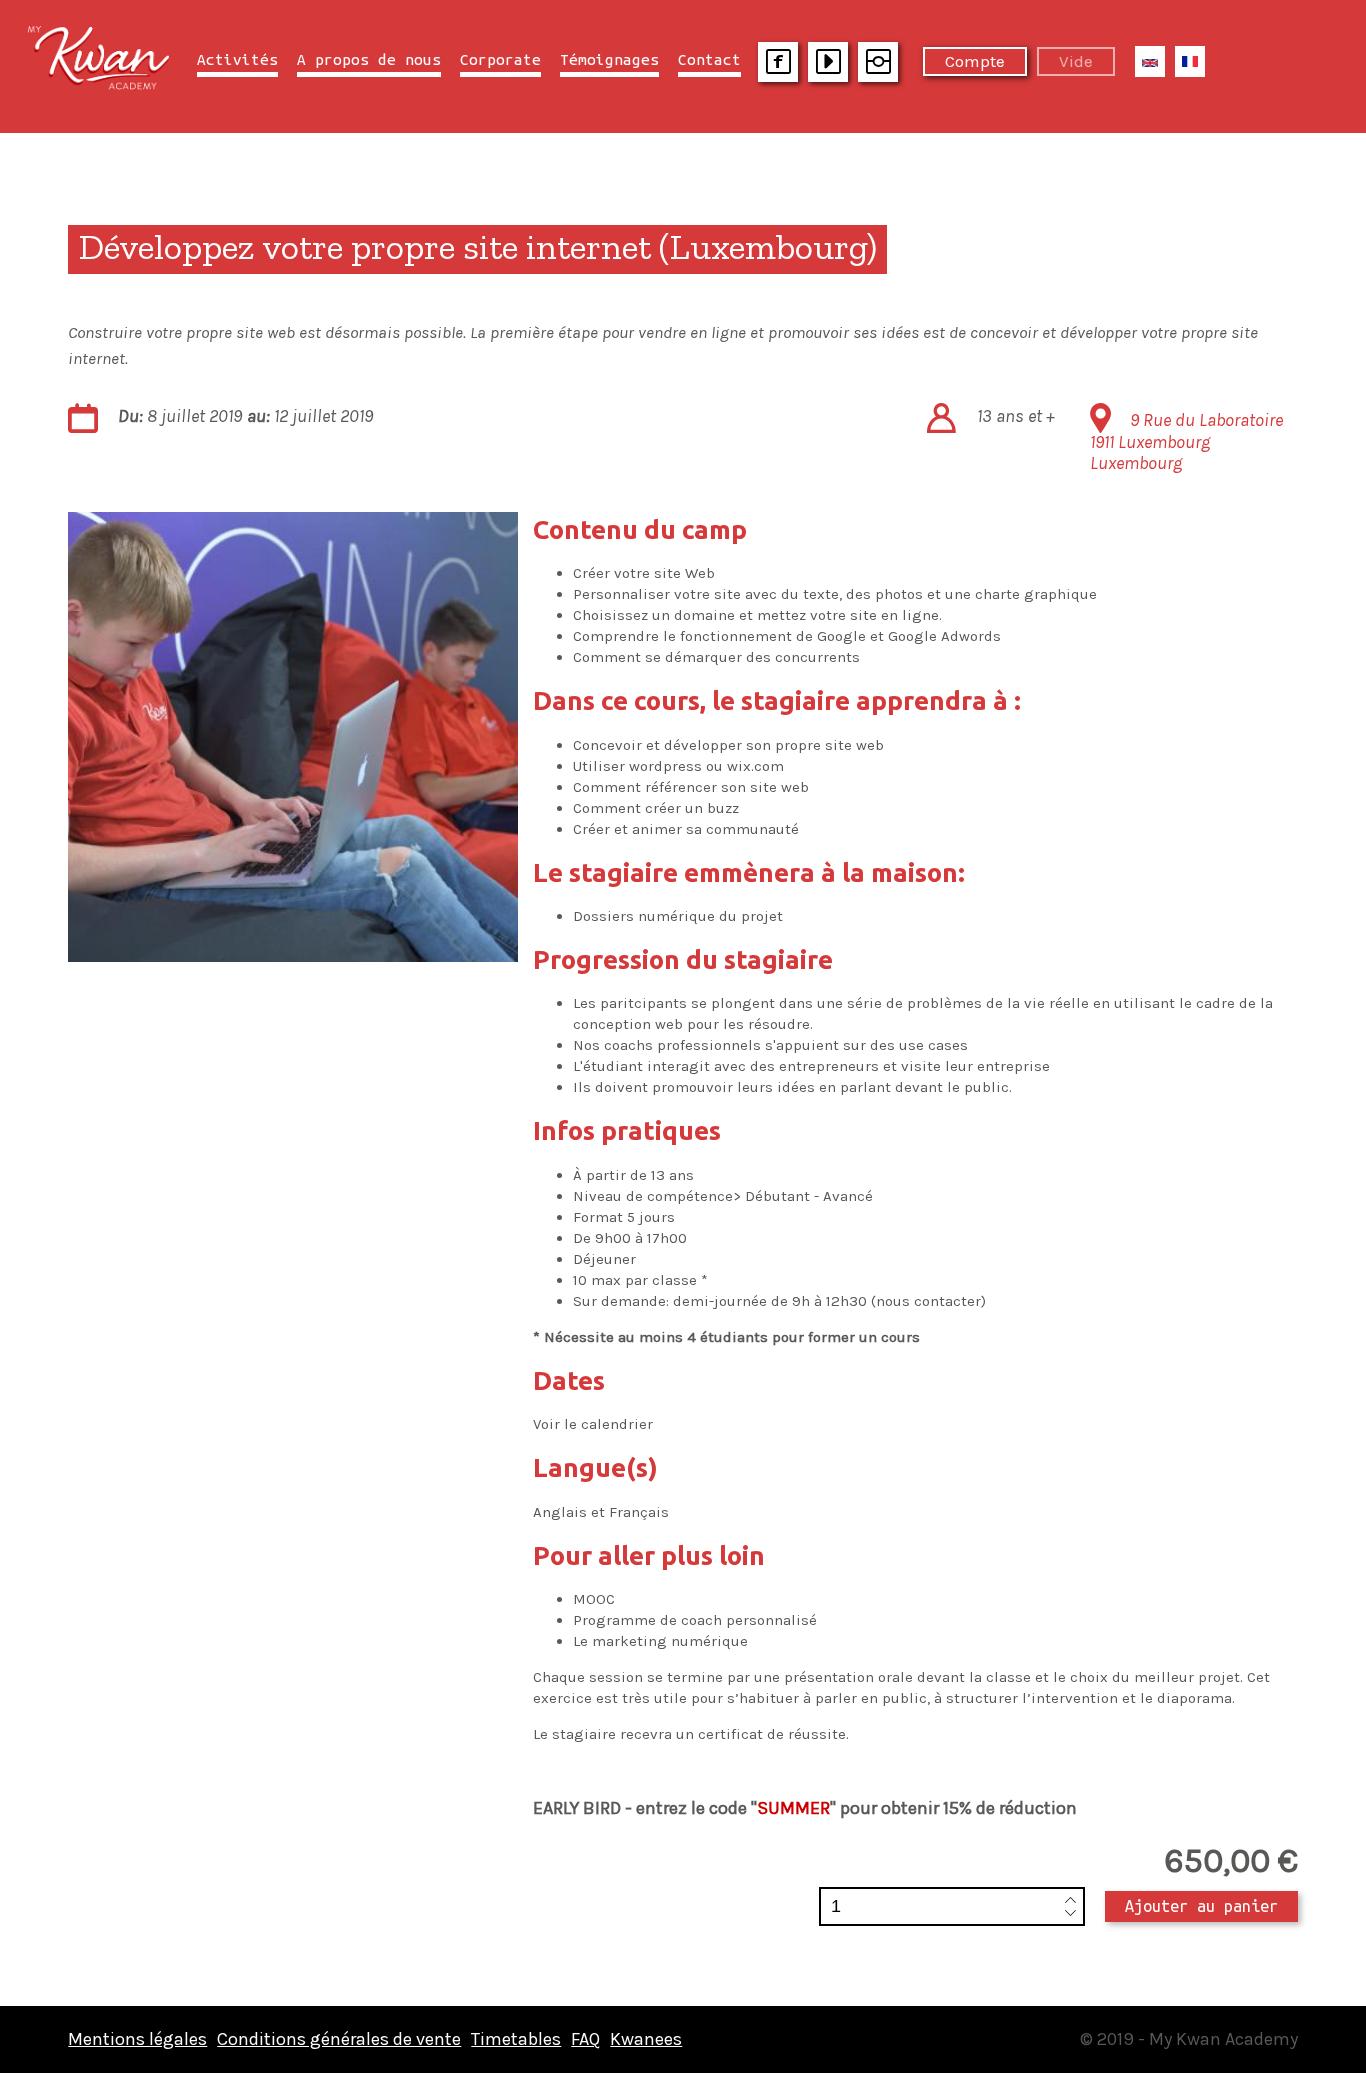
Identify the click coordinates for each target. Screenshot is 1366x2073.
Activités (237, 59)
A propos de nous (369, 59)
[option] (293, 737)
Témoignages (609, 59)
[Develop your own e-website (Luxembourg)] (1150, 61)
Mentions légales (137, 2039)
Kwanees (646, 2039)
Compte (975, 61)
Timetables (516, 2039)
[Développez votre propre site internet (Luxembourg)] (1190, 61)
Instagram (878, 62)
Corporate (500, 59)
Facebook (778, 62)
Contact (709, 59)
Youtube (828, 62)
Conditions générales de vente (339, 2039)
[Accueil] (108, 84)
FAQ (585, 2039)
